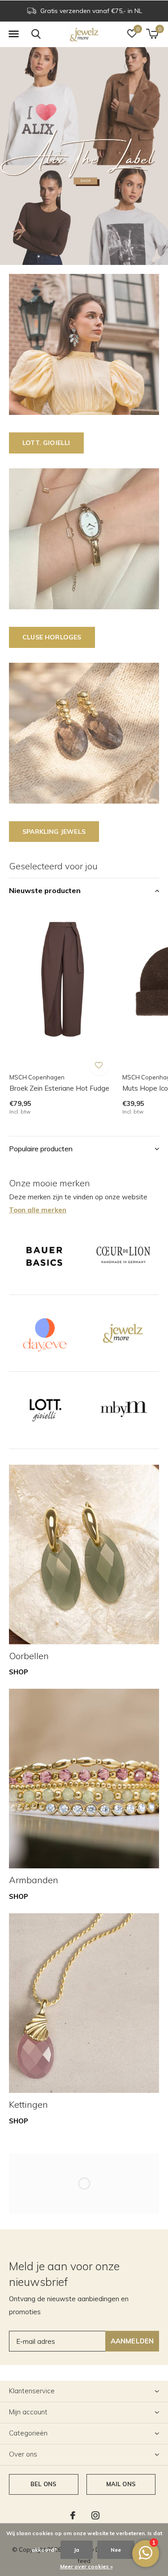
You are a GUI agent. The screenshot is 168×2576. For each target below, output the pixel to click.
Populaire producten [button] (41, 1149)
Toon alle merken (38, 1210)
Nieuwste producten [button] (45, 890)
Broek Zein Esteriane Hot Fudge (59, 1088)
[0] (152, 34)
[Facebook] (73, 2515)
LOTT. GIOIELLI (46, 443)
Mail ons (121, 2484)
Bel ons (43, 2484)
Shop (19, 1672)
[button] (13, 34)
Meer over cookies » (86, 2566)
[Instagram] (95, 2515)
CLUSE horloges (52, 637)
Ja (77, 2550)
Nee (116, 2550)
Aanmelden (132, 2341)
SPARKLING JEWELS (54, 832)
